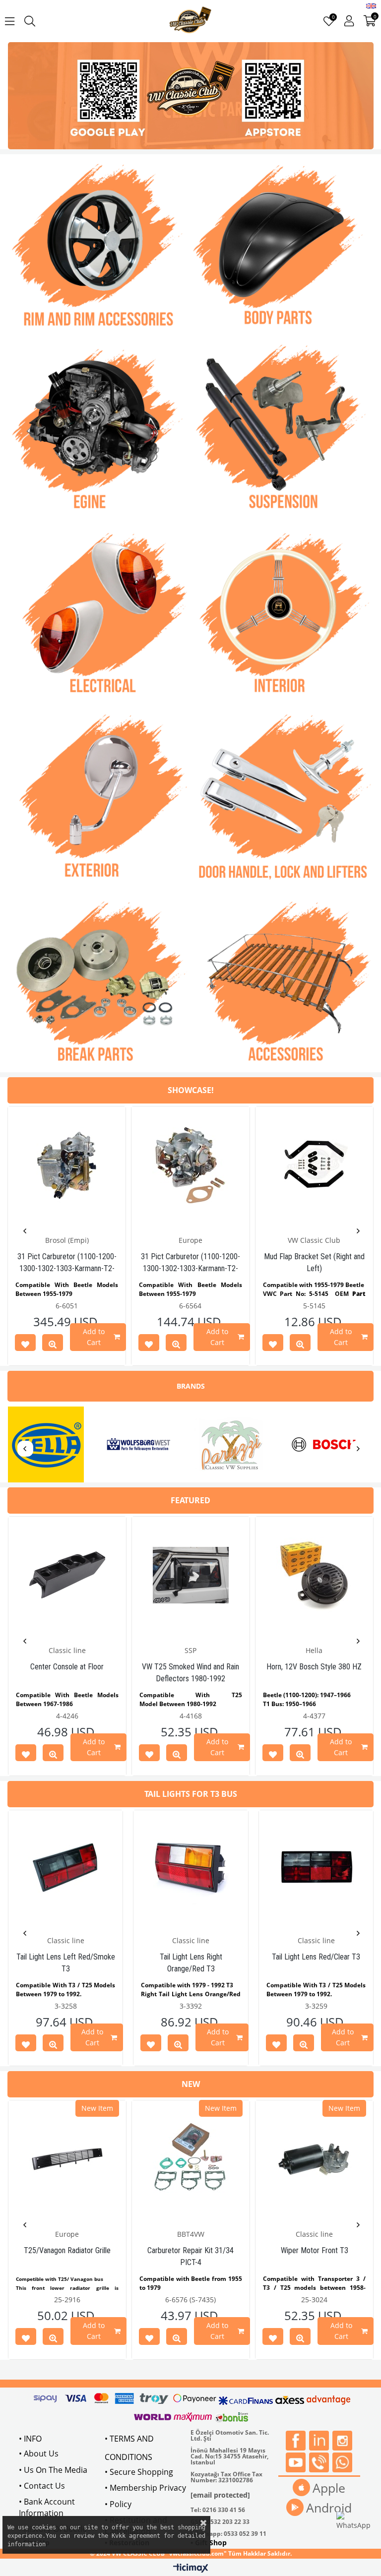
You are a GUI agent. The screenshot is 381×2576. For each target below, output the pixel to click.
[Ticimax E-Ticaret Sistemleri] (191, 2569)
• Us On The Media (53, 2470)
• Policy (118, 2504)
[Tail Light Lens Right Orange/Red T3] (190, 1867)
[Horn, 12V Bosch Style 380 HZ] (314, 1575)
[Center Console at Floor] (67, 1575)
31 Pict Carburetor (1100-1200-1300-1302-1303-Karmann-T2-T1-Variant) (67, 1268)
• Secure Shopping (139, 2472)
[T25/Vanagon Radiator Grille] (67, 2159)
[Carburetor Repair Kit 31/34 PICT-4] (191, 2159)
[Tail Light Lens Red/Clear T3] (316, 1867)
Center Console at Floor (67, 1667)
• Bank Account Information (47, 2507)
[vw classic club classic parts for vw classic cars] (190, 96)
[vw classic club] (191, 21)
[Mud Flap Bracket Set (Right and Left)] (314, 1165)
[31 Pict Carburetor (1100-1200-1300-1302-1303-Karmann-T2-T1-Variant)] (67, 1165)
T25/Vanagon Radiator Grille (67, 2250)
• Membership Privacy (145, 2488)
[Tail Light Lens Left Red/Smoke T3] (65, 1867)
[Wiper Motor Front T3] (314, 2159)
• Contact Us (42, 2486)
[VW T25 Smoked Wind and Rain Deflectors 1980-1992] (191, 1575)
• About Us (39, 2453)
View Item (53, 1345)
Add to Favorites (25, 1345)
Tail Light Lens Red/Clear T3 (316, 1957)
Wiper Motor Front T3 (315, 2250)
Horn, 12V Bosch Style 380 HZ (314, 1667)
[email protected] (220, 2495)
